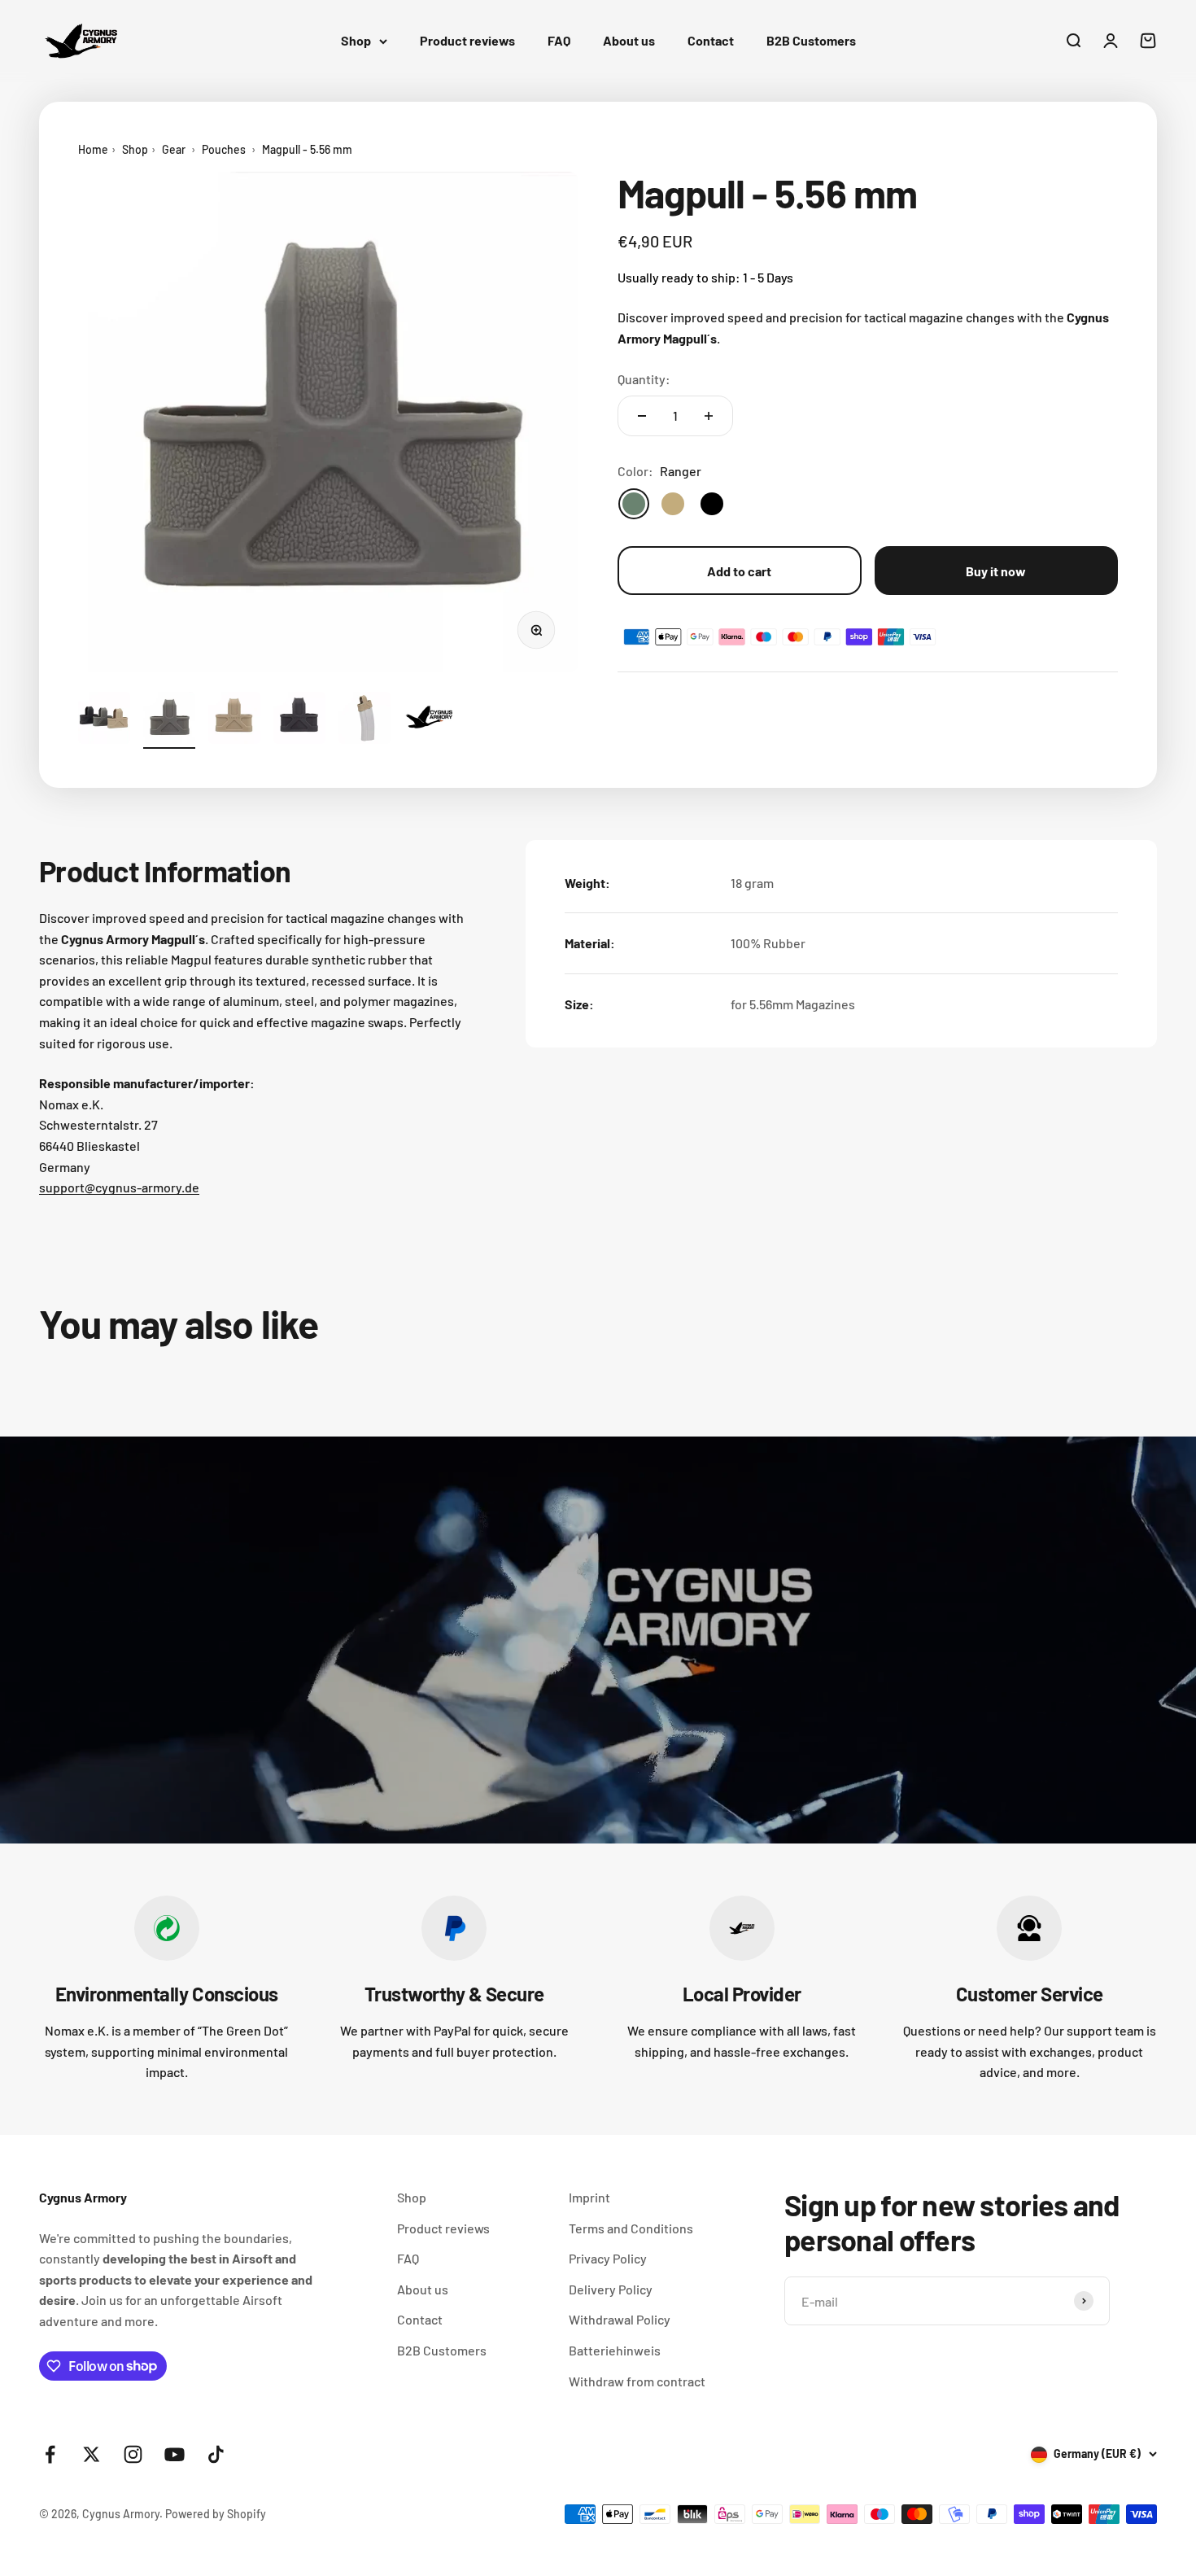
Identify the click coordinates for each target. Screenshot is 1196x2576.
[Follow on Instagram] (133, 2454)
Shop (356, 40)
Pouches (224, 149)
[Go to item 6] (430, 720)
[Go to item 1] (104, 720)
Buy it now (996, 570)
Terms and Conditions (631, 2228)
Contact (711, 40)
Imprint (589, 2197)
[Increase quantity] (709, 416)
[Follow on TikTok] (216, 2454)
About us (629, 40)
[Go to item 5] (364, 720)
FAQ (559, 40)
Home (93, 149)
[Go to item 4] (299, 720)
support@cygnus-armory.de (119, 1187)
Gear (174, 149)
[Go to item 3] (234, 720)
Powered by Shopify (216, 2514)
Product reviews (467, 40)
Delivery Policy (611, 2289)
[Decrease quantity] (642, 416)
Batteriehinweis (615, 2350)
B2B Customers (811, 40)
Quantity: (644, 378)
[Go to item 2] (169, 720)
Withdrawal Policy (620, 2319)
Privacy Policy (608, 2258)
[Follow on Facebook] (50, 2454)
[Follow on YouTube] (175, 2454)
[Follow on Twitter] (92, 2454)
